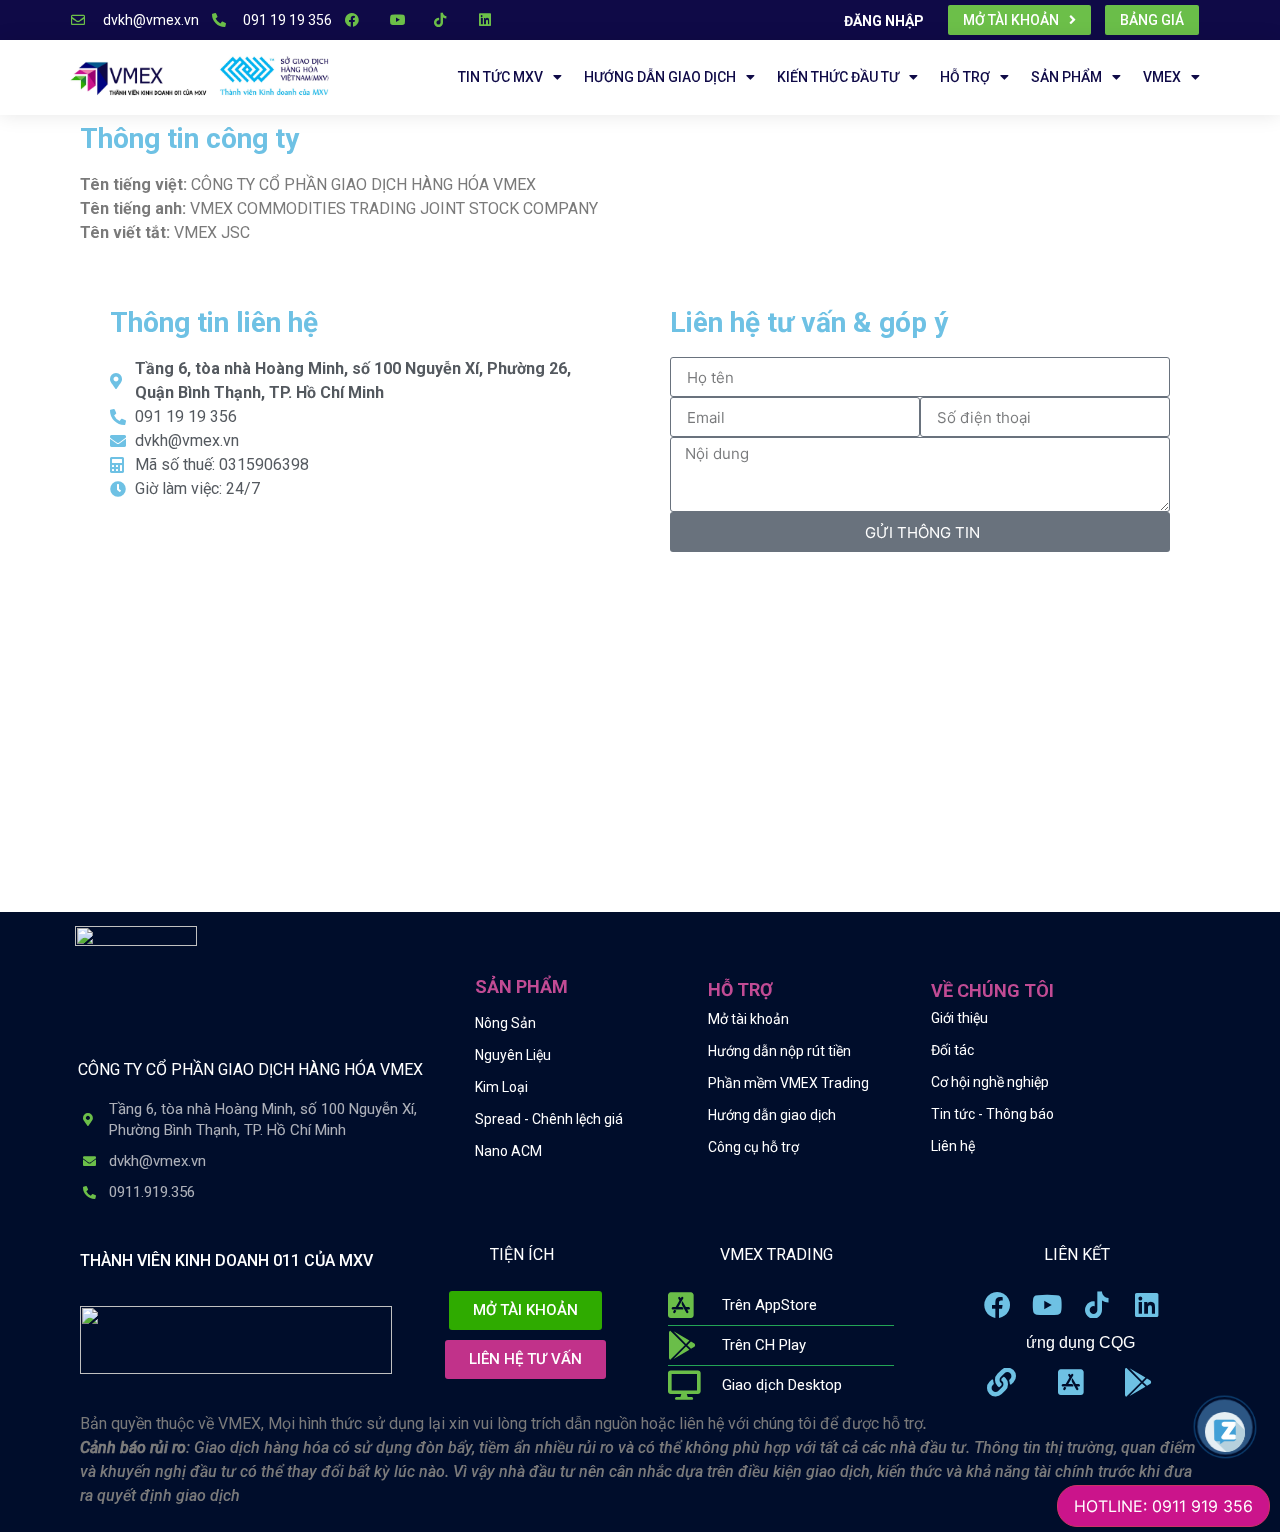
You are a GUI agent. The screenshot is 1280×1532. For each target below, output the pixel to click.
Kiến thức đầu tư (838, 77)
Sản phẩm (1066, 77)
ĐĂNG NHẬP (884, 21)
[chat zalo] (1225, 1431)
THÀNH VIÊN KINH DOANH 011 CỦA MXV (226, 1260)
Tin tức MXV (500, 77)
